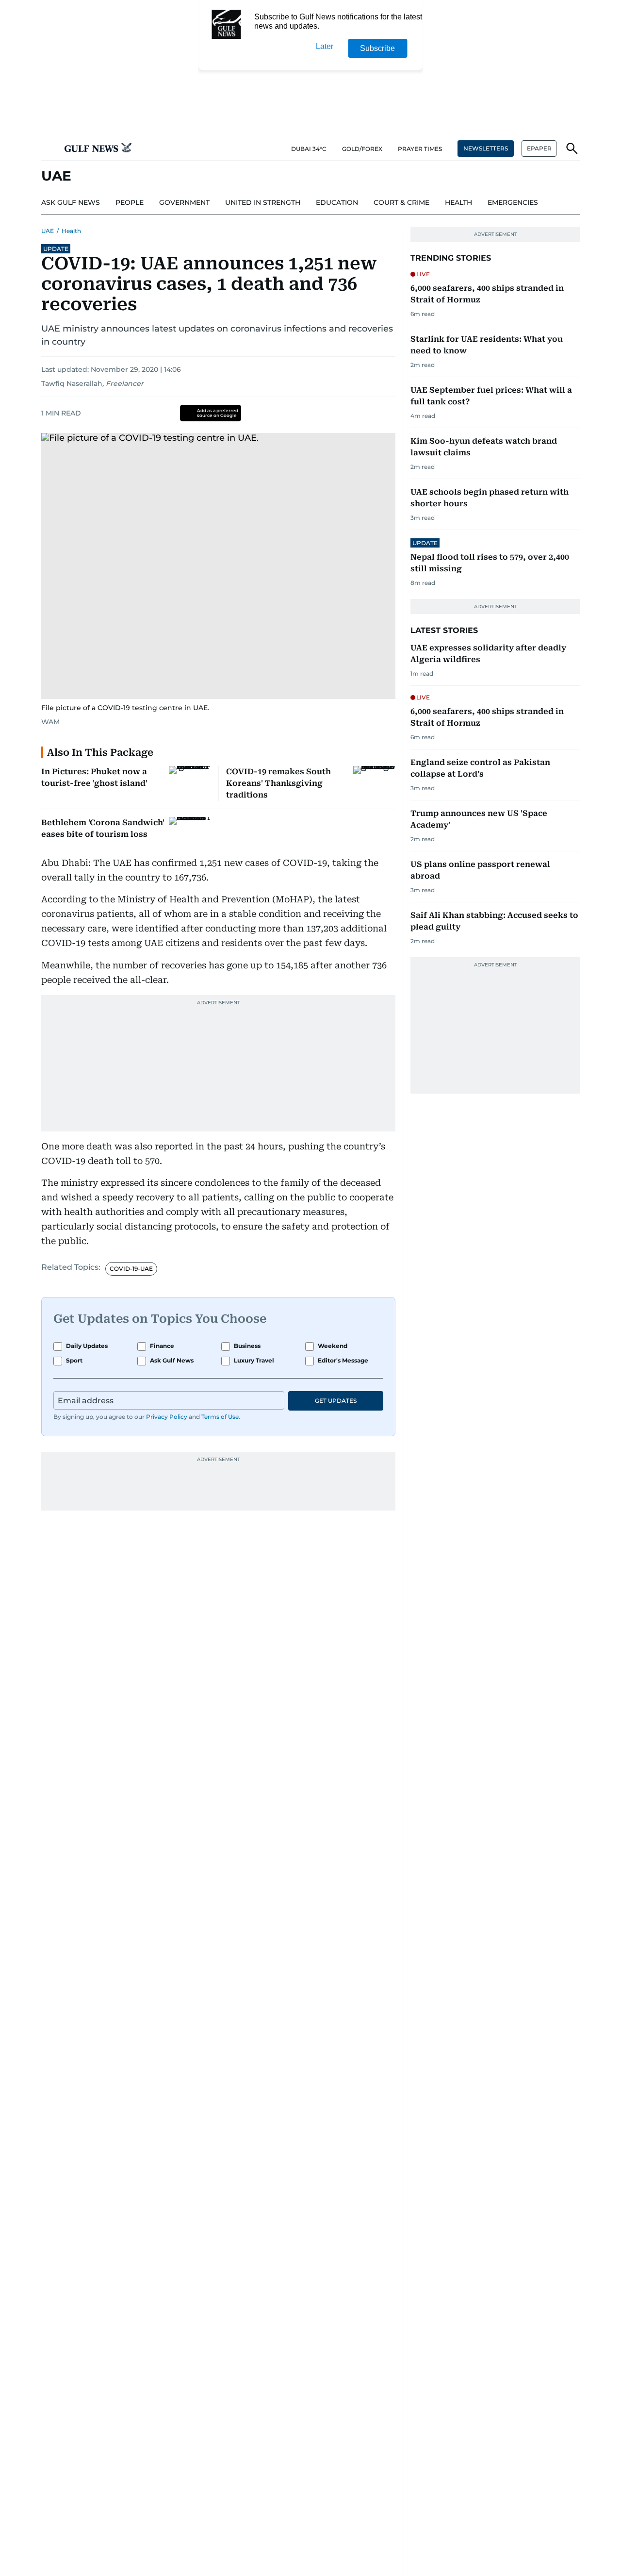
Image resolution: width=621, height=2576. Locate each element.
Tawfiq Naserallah (72, 383)
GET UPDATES (336, 1401)
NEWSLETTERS (486, 148)
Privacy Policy (167, 1417)
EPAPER (539, 148)
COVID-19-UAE (131, 1269)
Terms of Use (220, 1417)
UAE (48, 231)
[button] (49, 149)
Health (71, 231)
